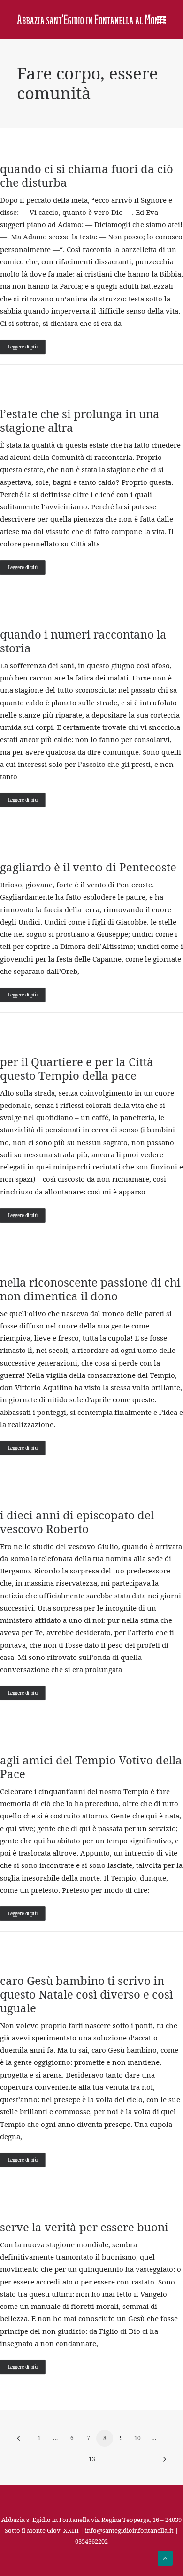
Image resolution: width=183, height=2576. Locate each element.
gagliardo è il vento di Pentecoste (88, 867)
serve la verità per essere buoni (84, 2227)
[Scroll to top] (165, 2557)
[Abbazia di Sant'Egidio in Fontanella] (91, 19)
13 (92, 2459)
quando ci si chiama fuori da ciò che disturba (87, 176)
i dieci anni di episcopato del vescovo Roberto (77, 1522)
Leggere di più (23, 347)
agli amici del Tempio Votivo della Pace (91, 1767)
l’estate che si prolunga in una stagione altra (80, 421)
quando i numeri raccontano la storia (83, 641)
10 (137, 2438)
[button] (161, 19)
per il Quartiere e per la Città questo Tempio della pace (77, 1069)
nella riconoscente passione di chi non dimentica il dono (90, 1289)
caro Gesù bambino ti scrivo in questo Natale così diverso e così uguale (87, 1994)
